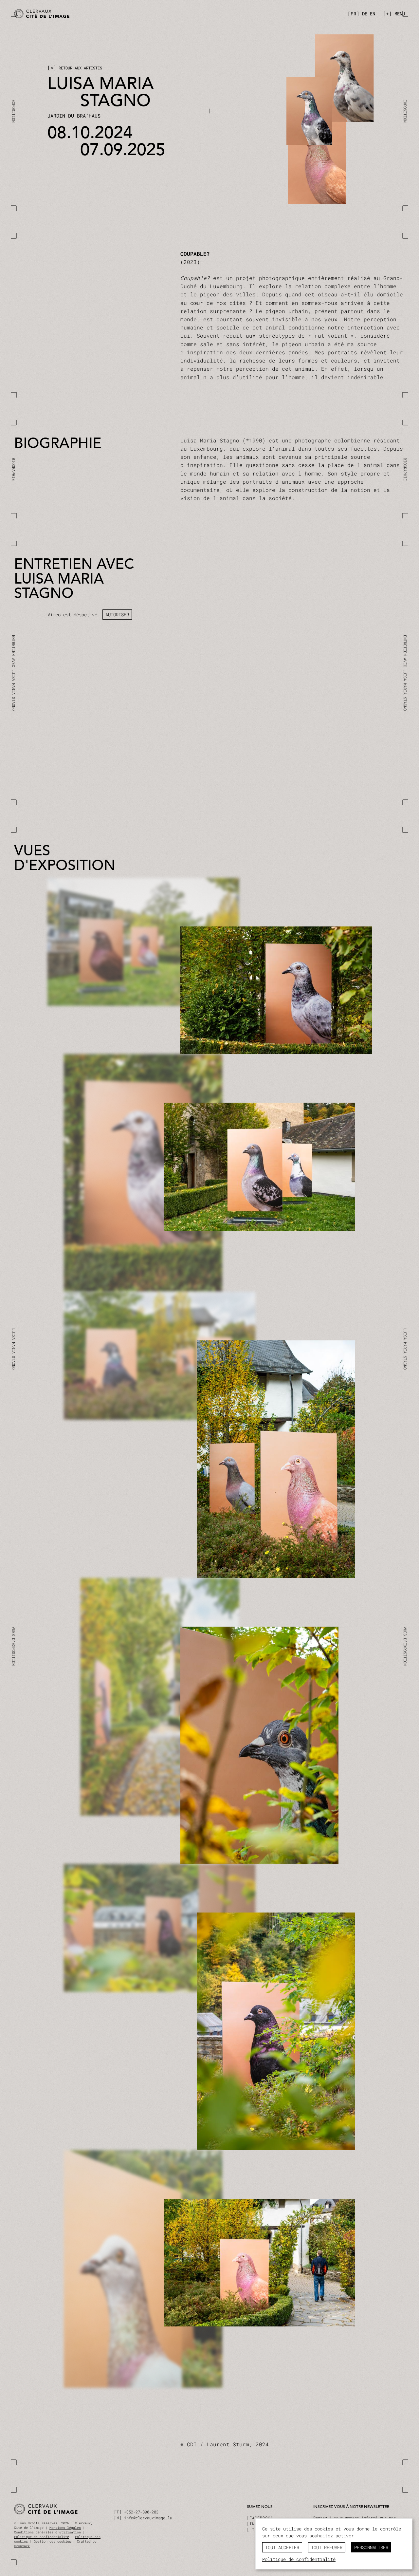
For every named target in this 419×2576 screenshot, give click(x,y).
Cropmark (22, 2546)
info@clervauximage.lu (148, 2518)
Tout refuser (327, 2547)
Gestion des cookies (52, 2541)
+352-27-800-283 (141, 2512)
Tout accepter (282, 2547)
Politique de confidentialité (42, 2537)
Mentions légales (65, 2528)
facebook (260, 2518)
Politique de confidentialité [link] (299, 2559)
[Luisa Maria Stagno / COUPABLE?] (110, 14)
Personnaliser (371, 2547)
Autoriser (117, 615)
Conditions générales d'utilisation (47, 2532)
